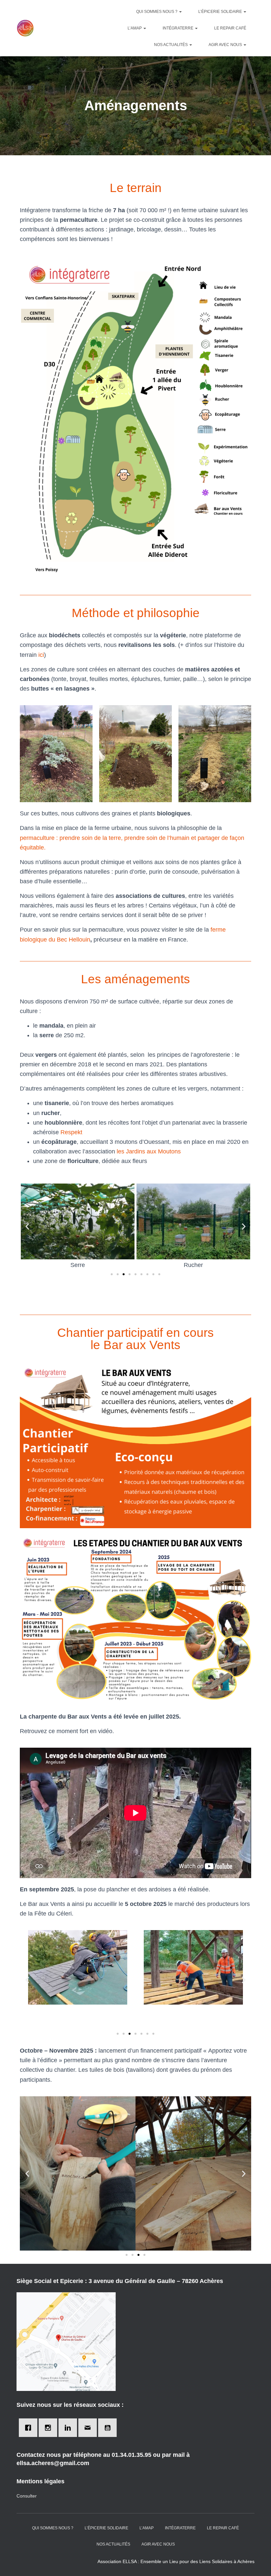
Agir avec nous (226, 45)
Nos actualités (171, 45)
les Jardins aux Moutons (149, 1151)
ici (41, 655)
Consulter (27, 2496)
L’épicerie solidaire (221, 12)
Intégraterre (178, 28)
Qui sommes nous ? (157, 12)
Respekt (71, 1132)
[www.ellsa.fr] (25, 28)
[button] (112, 1274)
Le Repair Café (230, 28)
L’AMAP (135, 28)
